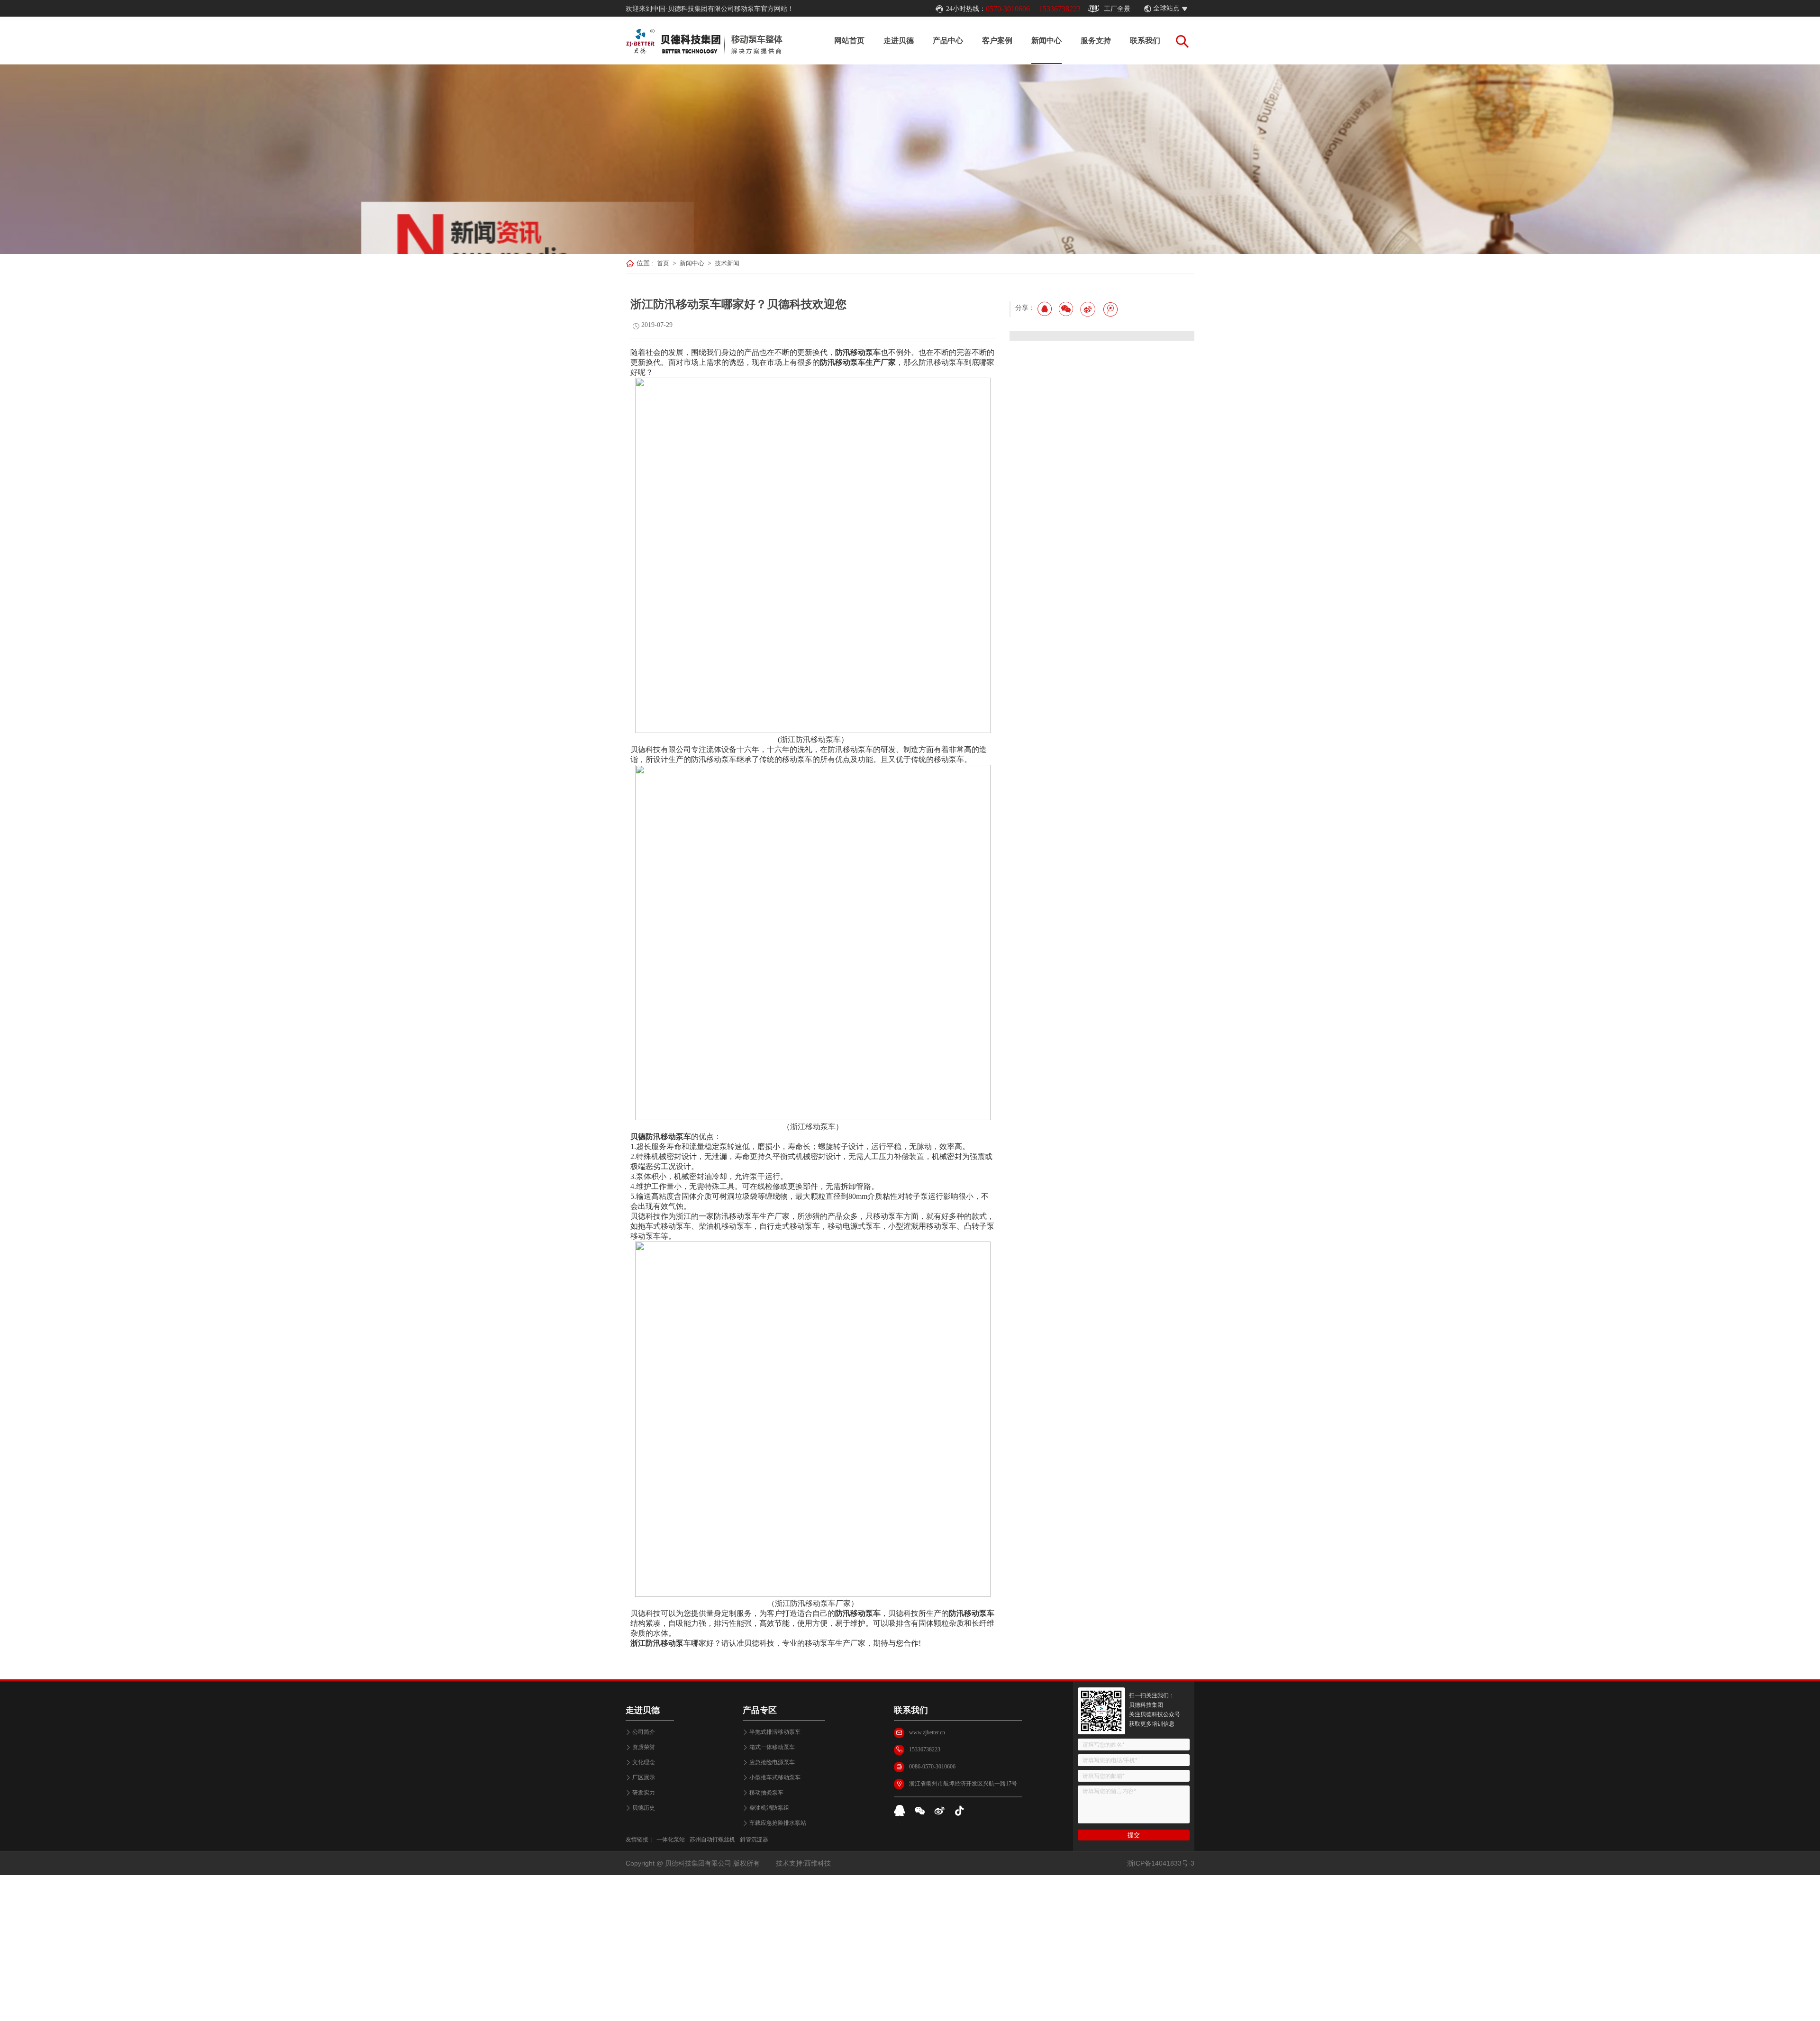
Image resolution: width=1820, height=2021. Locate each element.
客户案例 (997, 41)
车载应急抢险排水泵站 (778, 1823)
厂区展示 (644, 1777)
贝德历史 (644, 1808)
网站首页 (849, 41)
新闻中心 (1046, 41)
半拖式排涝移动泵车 (775, 1732)
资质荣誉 (644, 1747)
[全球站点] (1190, 9)
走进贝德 (899, 41)
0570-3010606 (1008, 9)
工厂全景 (1117, 9)
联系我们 (1145, 41)
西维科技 (818, 1863)
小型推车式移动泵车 (775, 1777)
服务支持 (1096, 41)
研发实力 (644, 1793)
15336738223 (1060, 9)
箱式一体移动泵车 (772, 1747)
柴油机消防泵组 (769, 1808)
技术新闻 (727, 263)
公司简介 (644, 1732)
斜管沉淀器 (754, 1840)
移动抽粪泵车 (766, 1793)
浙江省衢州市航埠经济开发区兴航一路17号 (963, 1784)
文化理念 (644, 1762)
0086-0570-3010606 (932, 1767)
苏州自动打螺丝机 (712, 1840)
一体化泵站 (671, 1840)
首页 (663, 263)
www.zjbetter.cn (927, 1732)
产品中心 (948, 41)
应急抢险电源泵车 (772, 1762)
